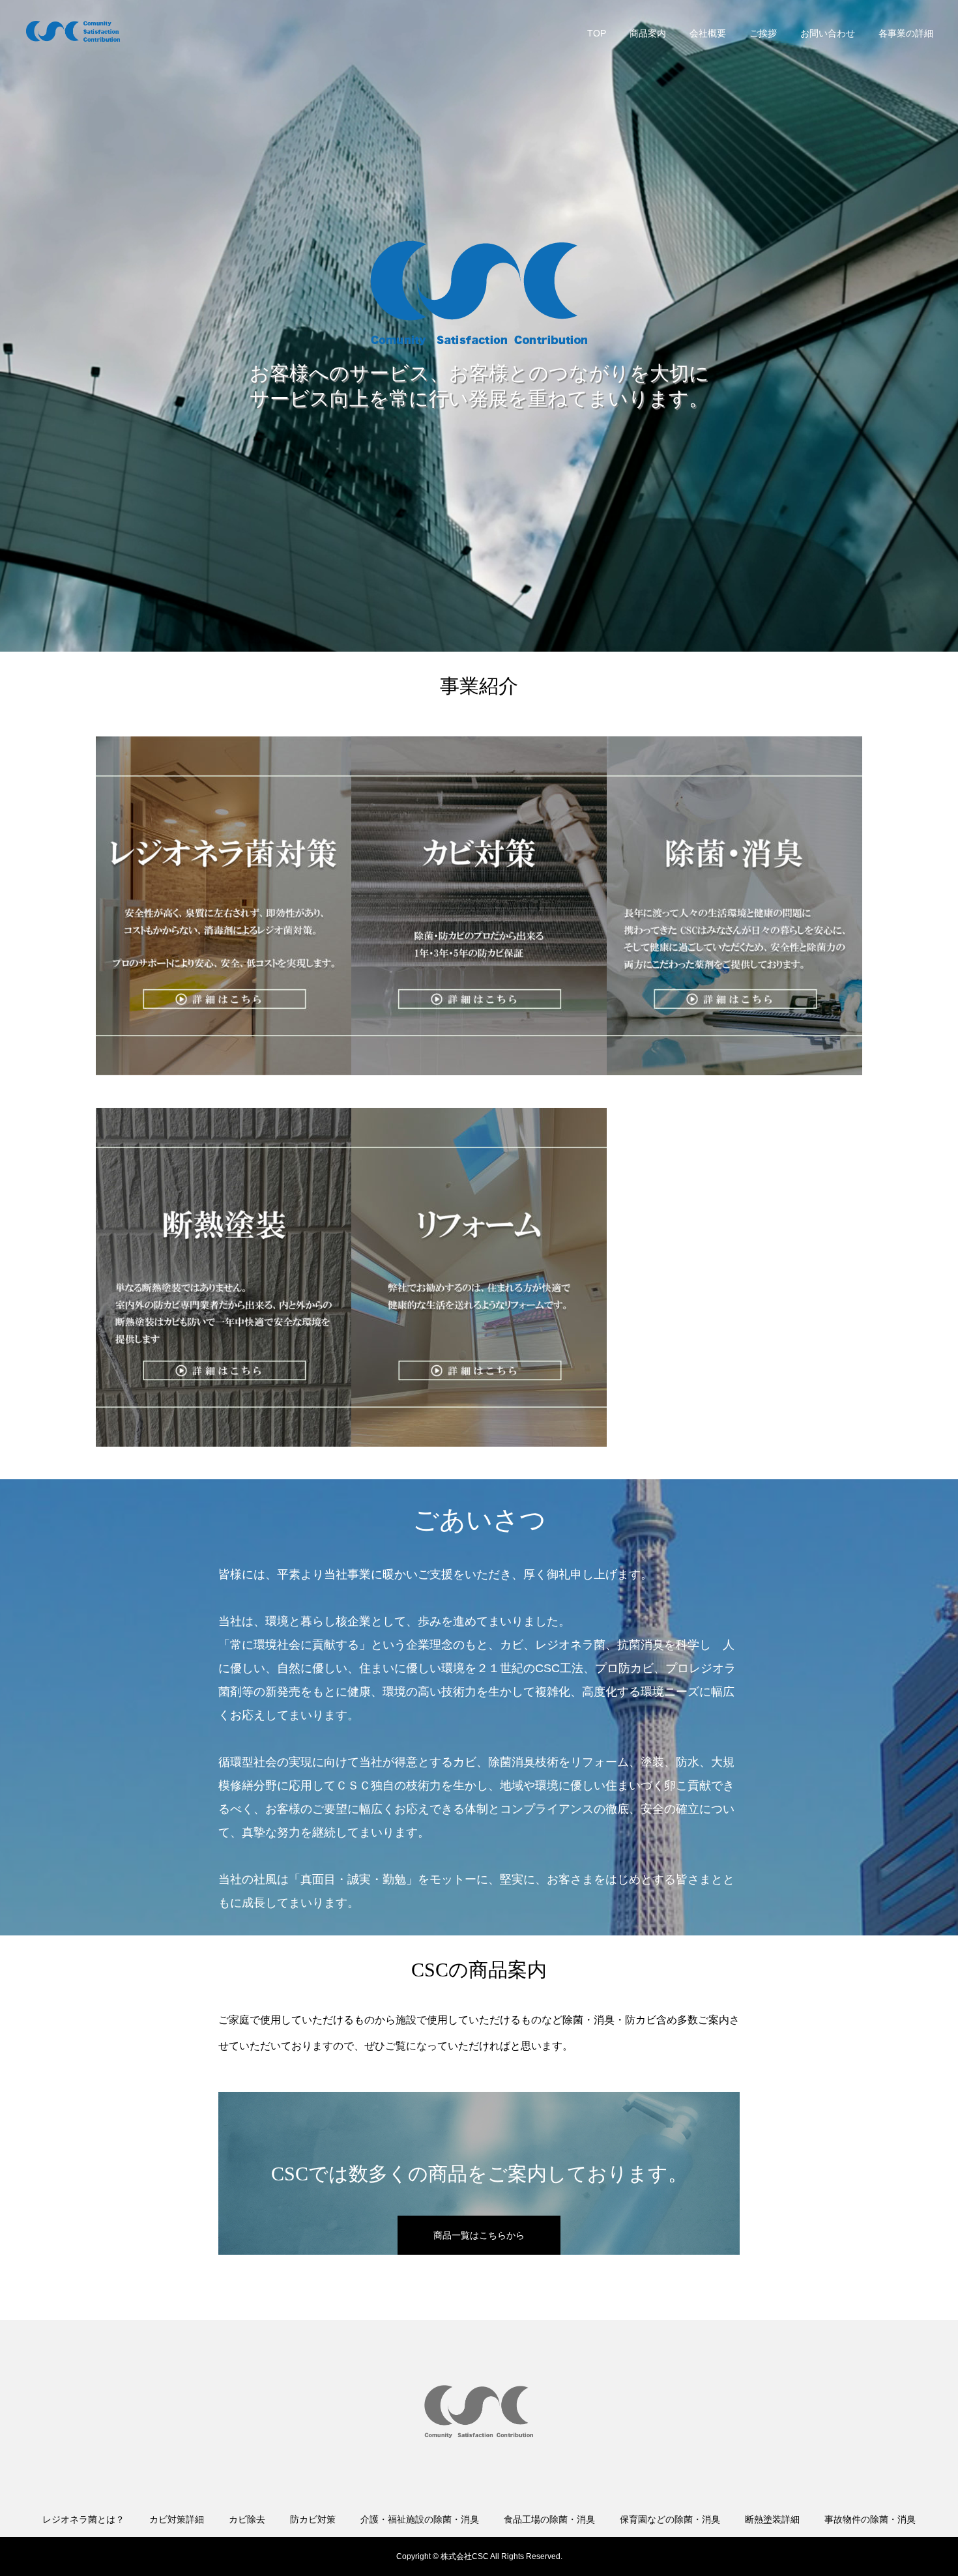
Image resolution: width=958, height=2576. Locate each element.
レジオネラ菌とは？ (83, 2519)
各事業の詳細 (906, 33)
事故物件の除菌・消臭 (870, 2519)
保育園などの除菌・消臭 (670, 2519)
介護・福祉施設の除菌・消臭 (420, 2519)
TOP (597, 33)
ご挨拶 (763, 33)
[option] (224, 906)
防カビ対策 (313, 2519)
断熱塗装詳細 (772, 2519)
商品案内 (648, 33)
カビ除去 (247, 2519)
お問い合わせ (828, 33)
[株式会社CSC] (74, 33)
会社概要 (708, 33)
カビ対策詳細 (177, 2519)
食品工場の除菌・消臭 (549, 2519)
